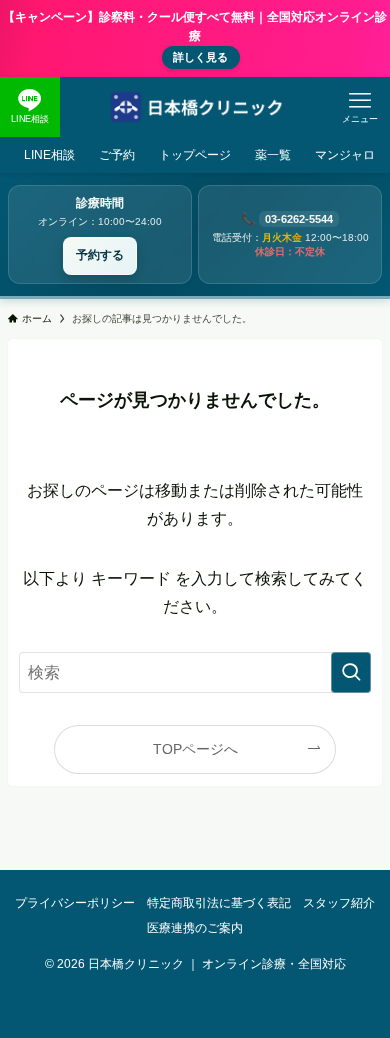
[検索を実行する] (351, 672)
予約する (100, 255)
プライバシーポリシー (75, 902)
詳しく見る (200, 57)
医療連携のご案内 (195, 927)
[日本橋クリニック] (195, 107)
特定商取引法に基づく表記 (219, 902)
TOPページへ (195, 749)
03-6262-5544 (299, 219)
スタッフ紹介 (339, 902)
